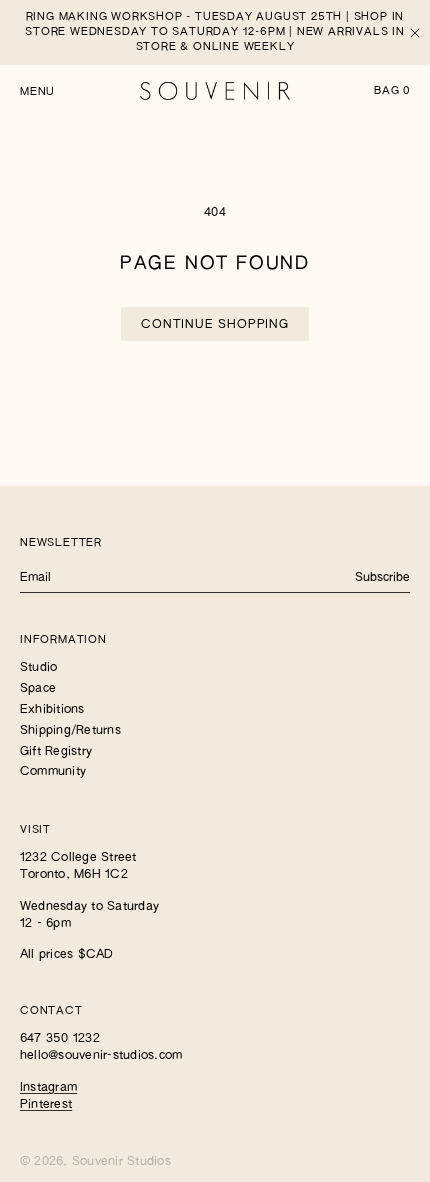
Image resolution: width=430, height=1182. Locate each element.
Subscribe (382, 578)
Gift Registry (56, 752)
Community (53, 772)
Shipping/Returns (70, 731)
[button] (37, 90)
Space (38, 689)
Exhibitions (52, 710)
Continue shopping (215, 325)
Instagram (48, 1088)
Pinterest (46, 1105)
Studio (38, 668)
